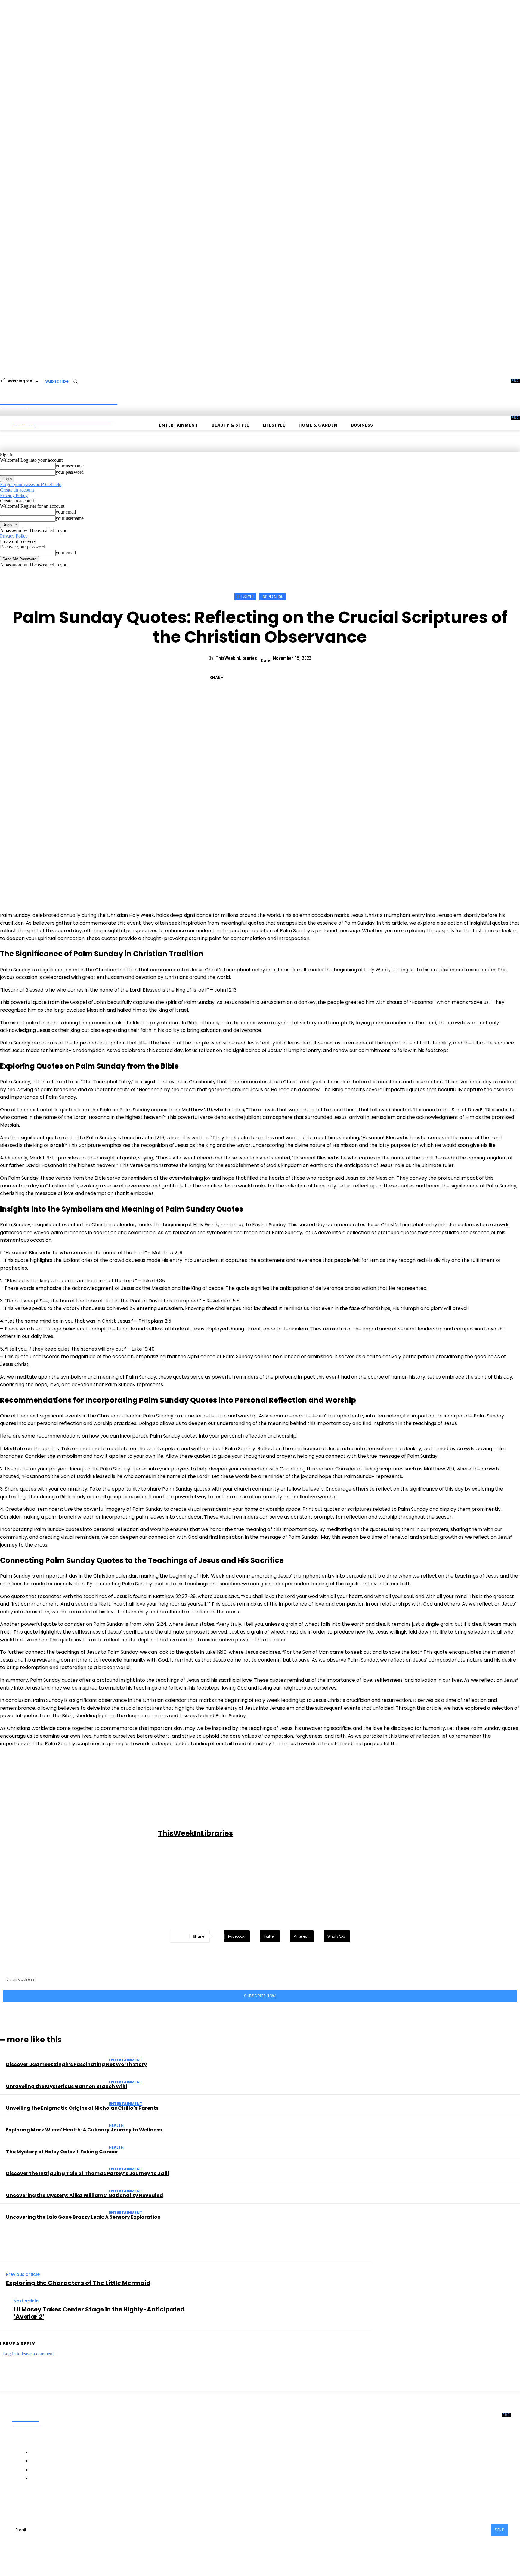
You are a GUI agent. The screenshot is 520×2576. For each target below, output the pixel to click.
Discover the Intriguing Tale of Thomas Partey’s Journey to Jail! (88, 2173)
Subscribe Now (260, 1996)
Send (500, 2530)
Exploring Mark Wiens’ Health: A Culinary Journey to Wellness (84, 2130)
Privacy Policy (14, 495)
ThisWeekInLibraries (236, 658)
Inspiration (273, 597)
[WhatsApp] (301, 675)
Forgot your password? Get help (31, 484)
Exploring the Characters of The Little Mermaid (78, 2283)
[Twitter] (257, 675)
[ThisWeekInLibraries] (80, 1834)
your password (70, 472)
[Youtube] (117, 2503)
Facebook (35, 2503)
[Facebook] (236, 675)
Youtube (130, 2503)
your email (66, 512)
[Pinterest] (279, 675)
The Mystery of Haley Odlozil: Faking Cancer (62, 2152)
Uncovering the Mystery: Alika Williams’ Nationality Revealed (85, 2195)
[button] (76, 381)
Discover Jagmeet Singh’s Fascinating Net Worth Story (76, 2064)
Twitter (101, 2503)
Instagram (70, 2503)
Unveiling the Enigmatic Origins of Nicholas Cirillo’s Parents (82, 2108)
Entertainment (126, 2060)
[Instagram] (54, 2503)
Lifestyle (245, 597)
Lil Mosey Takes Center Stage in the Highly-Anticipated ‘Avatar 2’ (99, 2313)
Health (116, 2125)
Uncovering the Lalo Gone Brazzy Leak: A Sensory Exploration (83, 2217)
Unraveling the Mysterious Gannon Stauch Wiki (67, 2086)
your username (70, 466)
